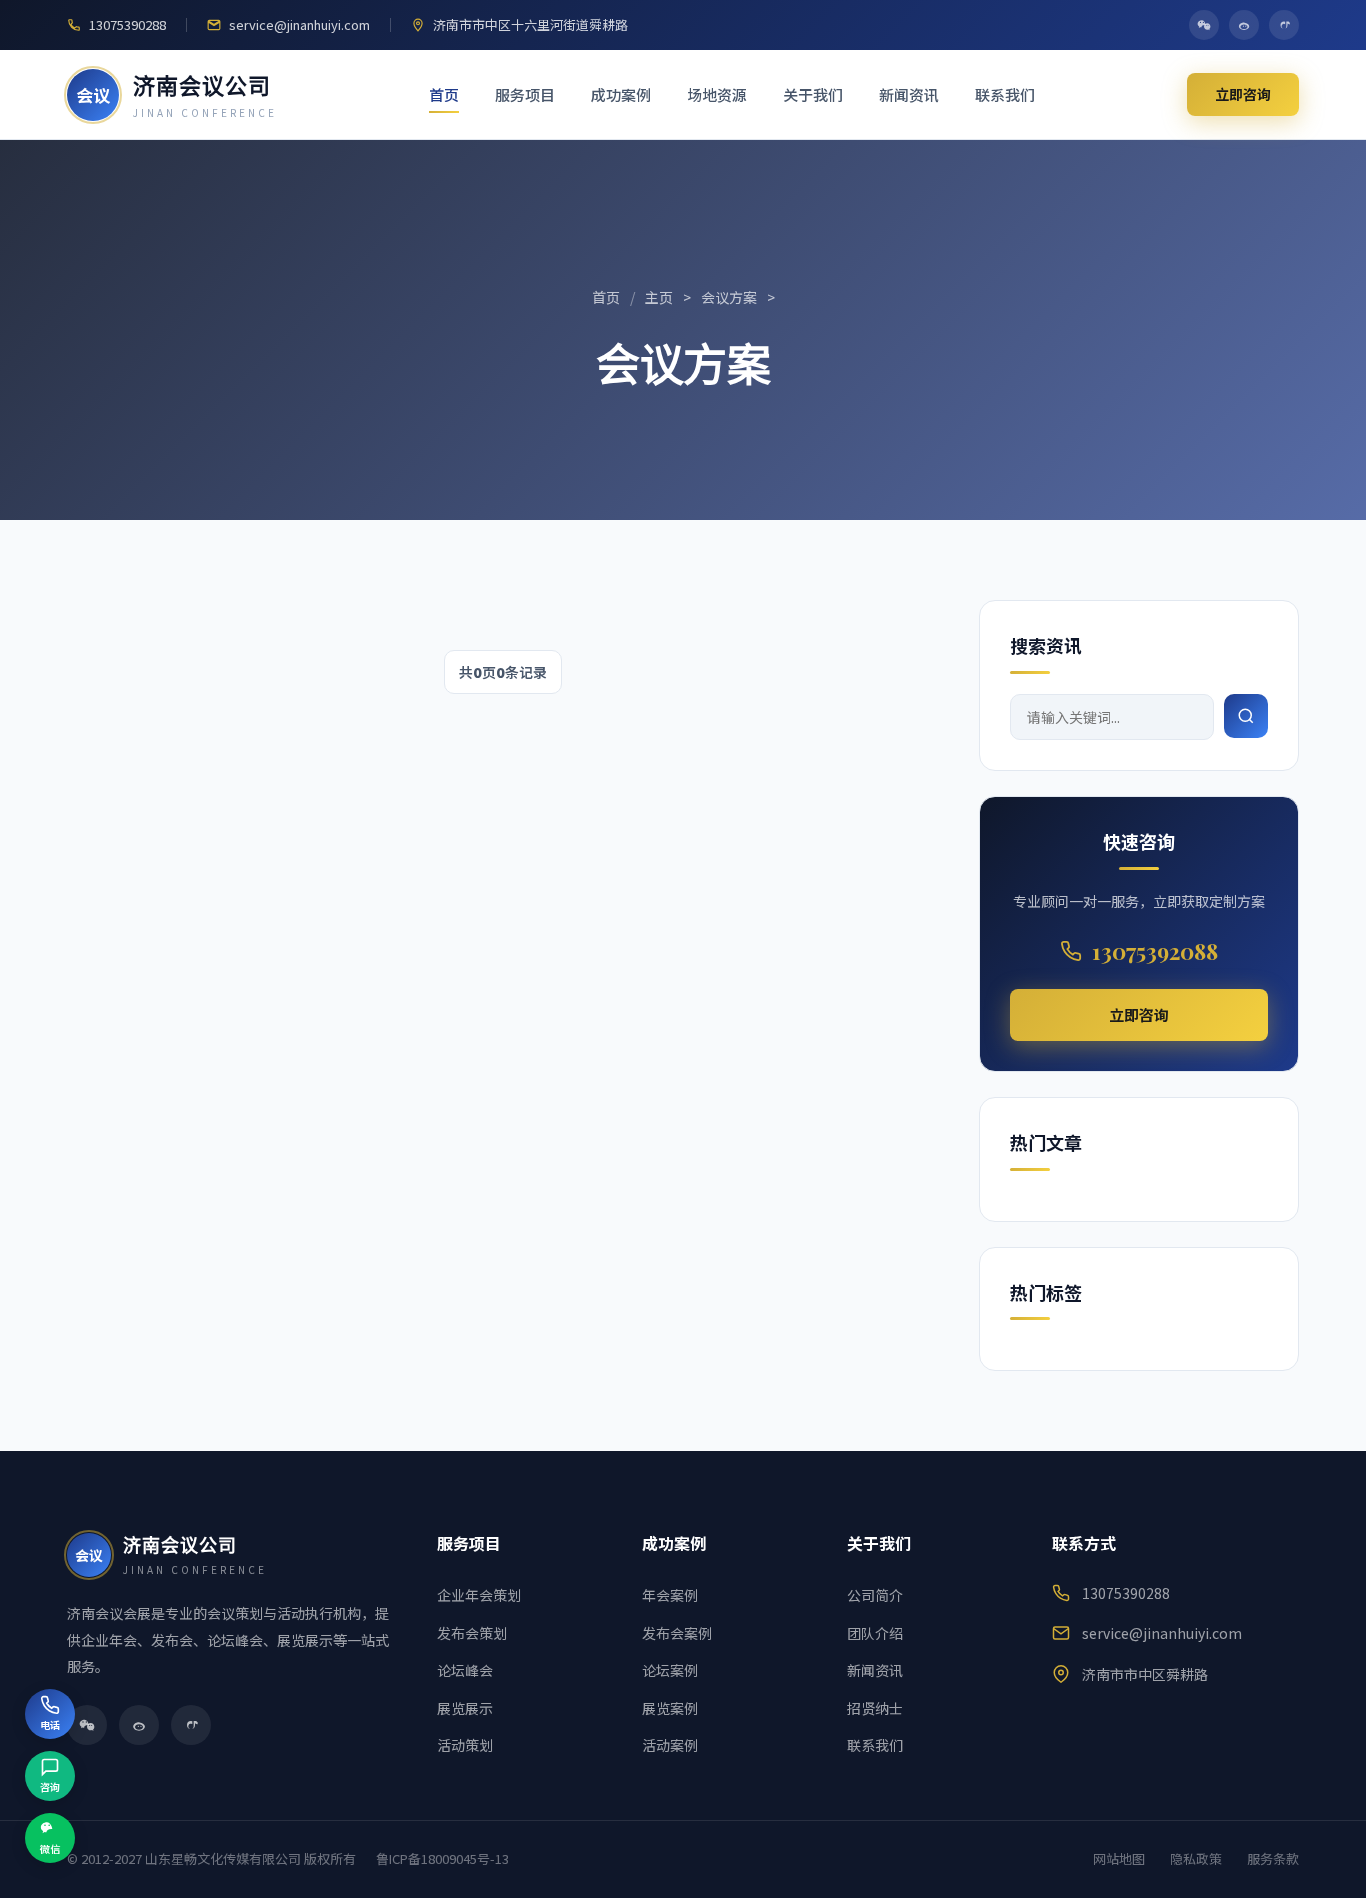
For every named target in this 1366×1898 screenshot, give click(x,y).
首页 (444, 94)
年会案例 (670, 1595)
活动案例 (670, 1745)
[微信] (1204, 25)
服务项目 (525, 94)
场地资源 (717, 94)
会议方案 (729, 297)
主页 (659, 297)
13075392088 (1155, 951)
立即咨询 (1243, 94)
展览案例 (670, 1708)
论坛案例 (670, 1670)
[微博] (1244, 25)
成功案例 (621, 94)
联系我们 (1005, 94)
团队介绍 (875, 1633)
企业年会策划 (479, 1595)
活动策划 (465, 1745)
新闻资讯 (909, 94)
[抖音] (1284, 25)
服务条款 (1273, 1858)
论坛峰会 (465, 1670)
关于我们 (813, 94)
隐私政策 (1196, 1858)
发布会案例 (677, 1633)
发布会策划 (472, 1633)
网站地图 (1119, 1858)
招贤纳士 (875, 1708)
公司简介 (875, 1595)
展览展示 (465, 1708)
